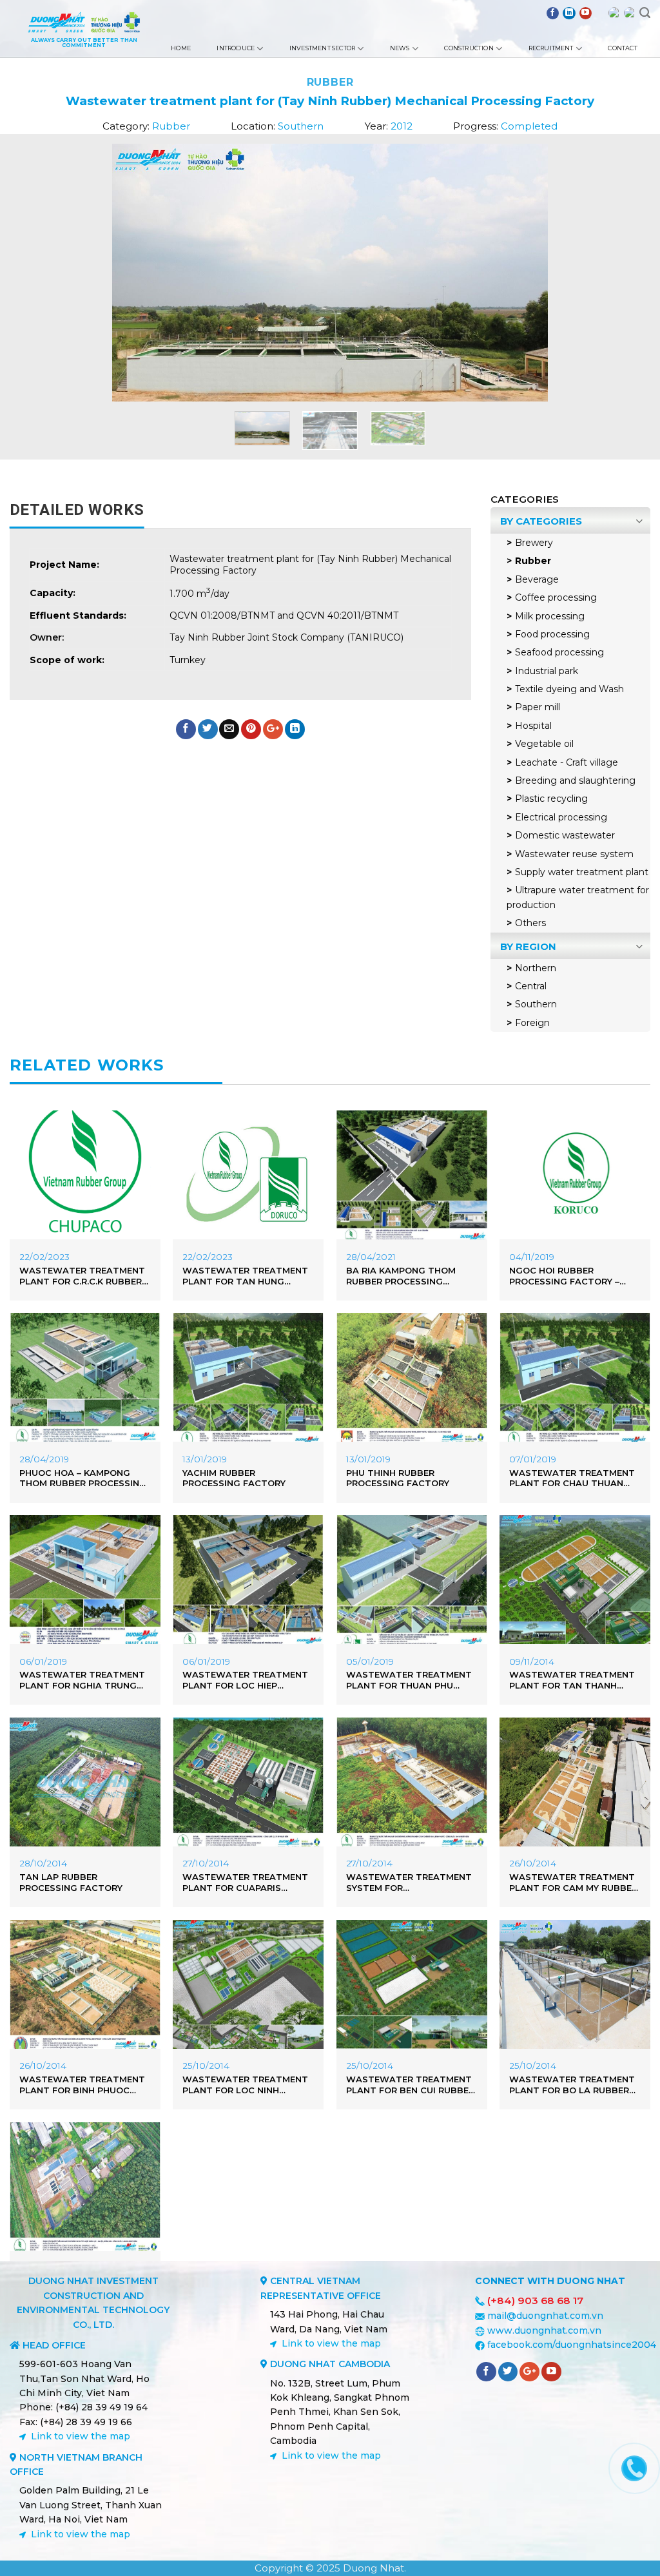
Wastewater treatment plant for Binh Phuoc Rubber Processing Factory (82, 2085)
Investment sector (322, 48)
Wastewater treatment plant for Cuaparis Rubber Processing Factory (245, 1883)
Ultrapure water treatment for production (578, 897)
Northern (536, 968)
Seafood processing (559, 652)
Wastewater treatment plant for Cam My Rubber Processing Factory (573, 1883)
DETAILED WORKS (77, 510)
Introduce (236, 48)
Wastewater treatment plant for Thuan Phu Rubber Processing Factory (409, 1680)
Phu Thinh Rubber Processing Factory (398, 1478)
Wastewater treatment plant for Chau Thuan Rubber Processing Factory (572, 1478)
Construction (469, 48)
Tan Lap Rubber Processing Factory (71, 1882)
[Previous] (102, 273)
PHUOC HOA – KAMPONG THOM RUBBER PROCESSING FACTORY (83, 1478)
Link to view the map (81, 2436)
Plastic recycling (551, 799)
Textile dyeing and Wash (569, 689)
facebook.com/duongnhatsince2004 (572, 2345)
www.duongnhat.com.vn (544, 2330)
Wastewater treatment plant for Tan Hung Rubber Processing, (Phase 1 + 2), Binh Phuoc (245, 1276)
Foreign (532, 1023)
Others (530, 923)
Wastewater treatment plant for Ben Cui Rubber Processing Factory (410, 2085)
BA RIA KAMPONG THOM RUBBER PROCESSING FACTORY (401, 1276)
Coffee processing (556, 597)
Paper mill (538, 707)
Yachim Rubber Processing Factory (234, 1478)
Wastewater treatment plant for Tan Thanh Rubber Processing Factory (572, 1680)
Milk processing (550, 616)
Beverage (537, 579)
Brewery (534, 543)
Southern (301, 126)
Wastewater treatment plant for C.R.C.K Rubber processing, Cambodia (82, 1276)
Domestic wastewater (565, 835)
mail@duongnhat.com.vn (545, 2316)
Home (181, 48)
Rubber (330, 82)
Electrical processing (561, 817)
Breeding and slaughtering (575, 780)
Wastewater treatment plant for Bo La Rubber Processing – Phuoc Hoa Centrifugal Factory (575, 2085)
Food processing (552, 634)
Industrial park (547, 671)
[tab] (77, 510)
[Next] (558, 273)
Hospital (533, 726)
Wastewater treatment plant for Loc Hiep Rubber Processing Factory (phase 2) (245, 1680)
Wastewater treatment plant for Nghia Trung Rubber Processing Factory (82, 1680)
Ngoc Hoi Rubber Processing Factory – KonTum (564, 1276)
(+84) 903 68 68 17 (535, 2300)
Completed (529, 126)
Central (531, 986)
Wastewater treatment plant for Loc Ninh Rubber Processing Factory (245, 2085)
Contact (622, 48)
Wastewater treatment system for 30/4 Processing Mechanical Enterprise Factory (409, 1883)
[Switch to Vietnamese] (630, 13)
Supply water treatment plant (582, 872)
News (400, 48)
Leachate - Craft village (567, 762)
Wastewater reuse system (574, 854)
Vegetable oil (544, 744)
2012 (402, 126)
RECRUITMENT (551, 48)
